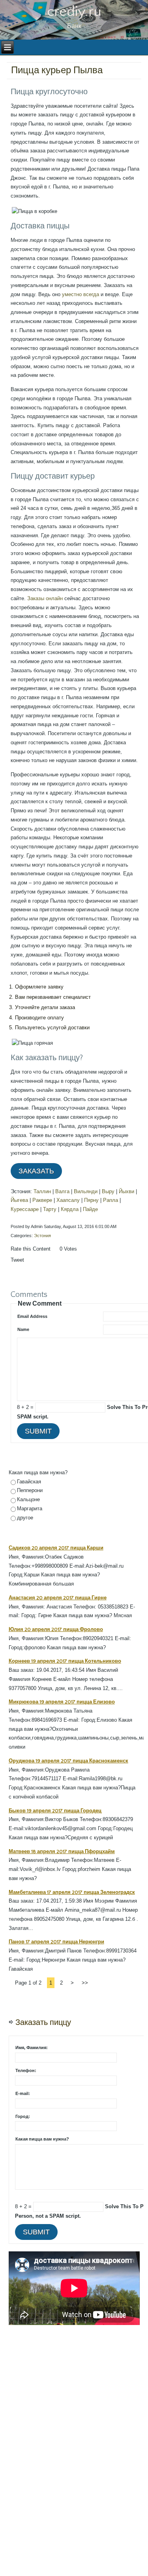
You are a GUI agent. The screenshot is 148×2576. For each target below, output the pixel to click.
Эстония (42, 1236)
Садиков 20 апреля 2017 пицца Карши (56, 1548)
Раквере (42, 1200)
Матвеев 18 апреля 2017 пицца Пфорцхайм (62, 1852)
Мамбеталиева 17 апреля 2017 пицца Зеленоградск (72, 1892)
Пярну (91, 1200)
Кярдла (70, 1209)
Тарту (50, 1209)
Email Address (32, 1316)
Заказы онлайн (45, 598)
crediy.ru (74, 11)
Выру (108, 1191)
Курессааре (25, 1209)
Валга (62, 1191)
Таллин (42, 1191)
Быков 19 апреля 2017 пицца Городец (55, 1811)
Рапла (111, 1200)
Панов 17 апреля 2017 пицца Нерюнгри (56, 1942)
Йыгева (19, 1200)
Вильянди (86, 1191)
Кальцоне (28, 1499)
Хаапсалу (68, 1200)
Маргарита (30, 1509)
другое (25, 1518)
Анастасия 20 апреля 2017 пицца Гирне (58, 1598)
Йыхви (126, 1191)
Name (23, 1329)
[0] (55, 1257)
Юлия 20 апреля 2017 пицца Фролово (56, 1629)
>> (85, 1983)
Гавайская (29, 1482)
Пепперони (30, 1490)
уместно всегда (81, 294)
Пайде (90, 1209)
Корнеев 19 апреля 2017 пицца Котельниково (65, 1661)
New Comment (40, 1303)
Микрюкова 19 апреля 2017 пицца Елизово (62, 1702)
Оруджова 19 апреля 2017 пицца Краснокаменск (68, 1761)
